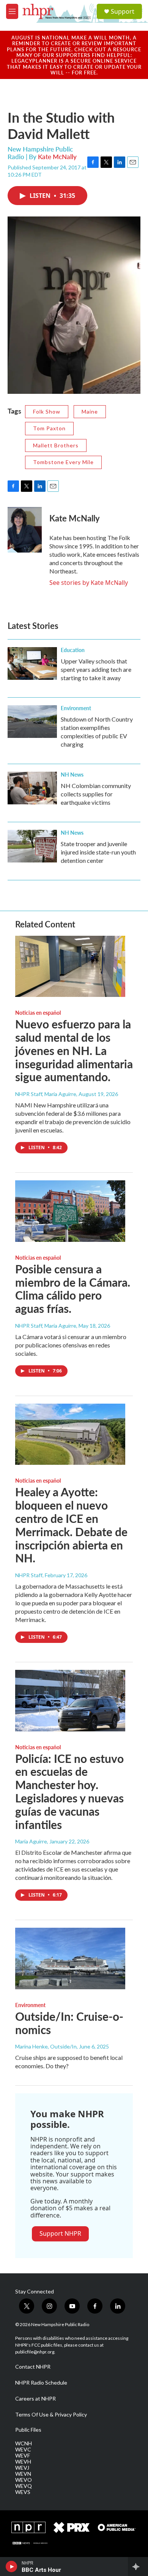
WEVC (23, 2450)
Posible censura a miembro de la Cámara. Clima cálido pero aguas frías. (73, 1289)
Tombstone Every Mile (63, 462)
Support (123, 11)
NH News (72, 774)
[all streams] (138, 2567)
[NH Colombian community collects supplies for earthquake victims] (32, 788)
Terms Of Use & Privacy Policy (51, 2415)
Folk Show (47, 411)
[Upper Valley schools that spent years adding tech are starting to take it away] (32, 663)
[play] (12, 2567)
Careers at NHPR (35, 2399)
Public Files (28, 2430)
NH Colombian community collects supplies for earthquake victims (96, 794)
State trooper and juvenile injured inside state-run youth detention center (98, 852)
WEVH (23, 2462)
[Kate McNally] (25, 530)
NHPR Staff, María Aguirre (46, 1094)
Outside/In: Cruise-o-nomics (69, 2023)
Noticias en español (38, 1012)
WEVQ (24, 2486)
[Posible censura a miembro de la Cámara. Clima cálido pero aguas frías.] (70, 1211)
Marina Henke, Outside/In (46, 2046)
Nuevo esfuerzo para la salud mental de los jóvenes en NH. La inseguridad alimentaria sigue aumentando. (74, 1050)
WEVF (23, 2456)
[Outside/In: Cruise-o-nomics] (70, 1958)
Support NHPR (60, 2233)
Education (73, 650)
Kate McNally (57, 156)
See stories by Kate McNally (89, 583)
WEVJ (22, 2468)
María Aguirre (31, 1841)
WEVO (24, 2480)
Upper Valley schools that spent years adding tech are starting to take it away (96, 669)
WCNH (24, 2443)
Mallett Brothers (56, 445)
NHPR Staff (29, 1575)
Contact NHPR (33, 2367)
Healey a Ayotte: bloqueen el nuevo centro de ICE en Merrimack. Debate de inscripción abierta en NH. (71, 1525)
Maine (90, 411)
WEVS (23, 2492)
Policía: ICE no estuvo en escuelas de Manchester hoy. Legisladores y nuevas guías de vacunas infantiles (69, 1791)
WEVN (23, 2474)
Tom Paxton (49, 428)
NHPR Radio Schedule (41, 2383)
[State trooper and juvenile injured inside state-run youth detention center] (32, 846)
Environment (76, 708)
